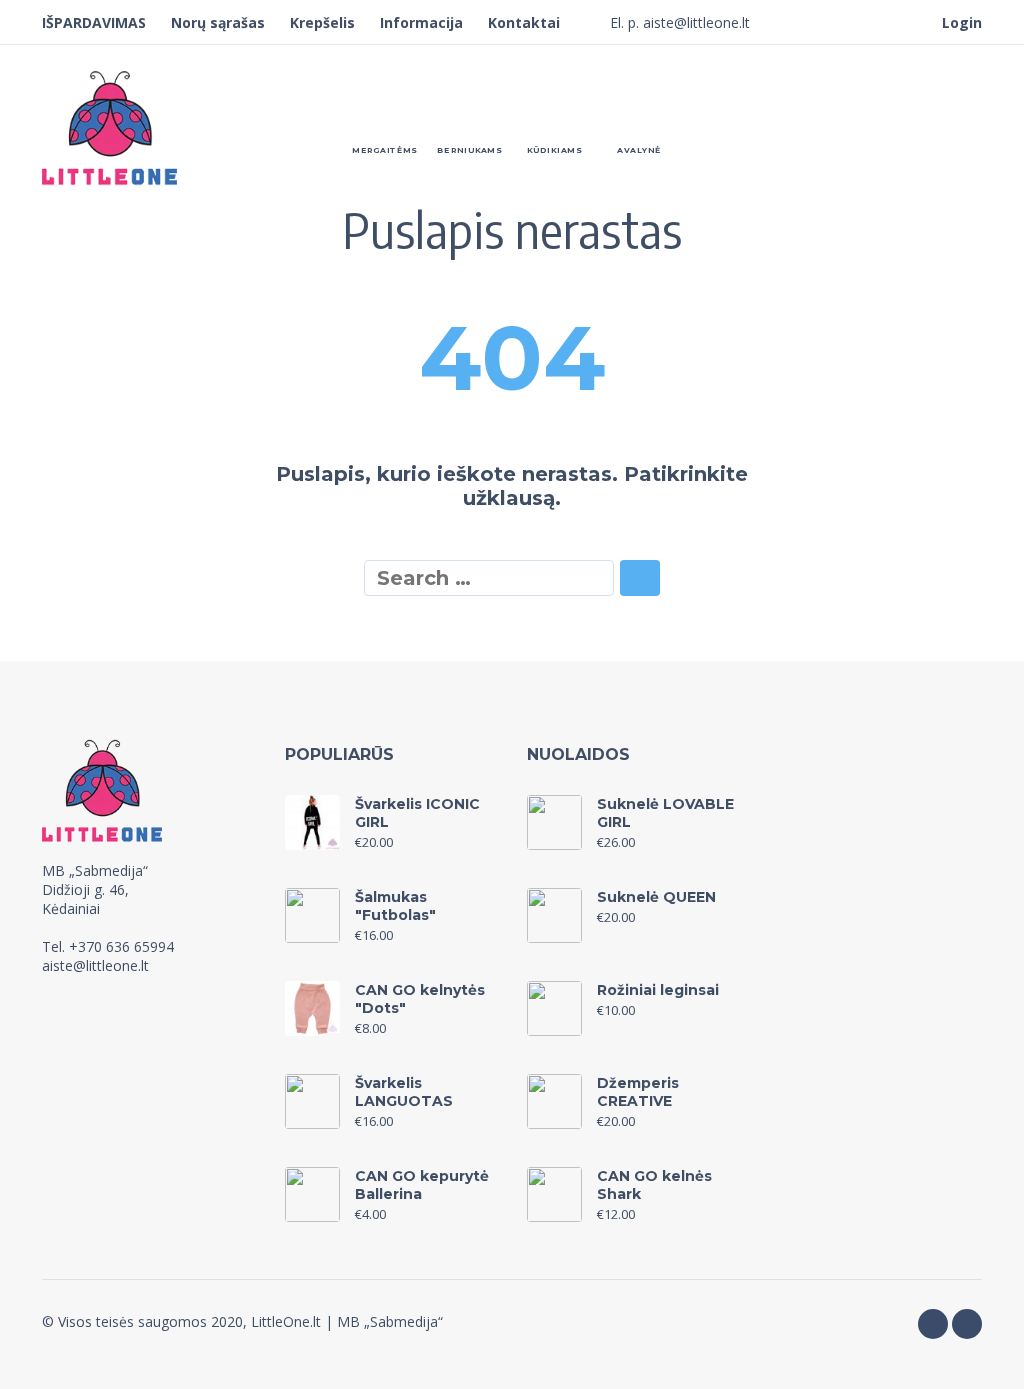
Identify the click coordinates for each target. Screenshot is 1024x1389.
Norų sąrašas (218, 22)
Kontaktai (524, 22)
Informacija (421, 22)
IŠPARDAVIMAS (94, 22)
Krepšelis (322, 22)
